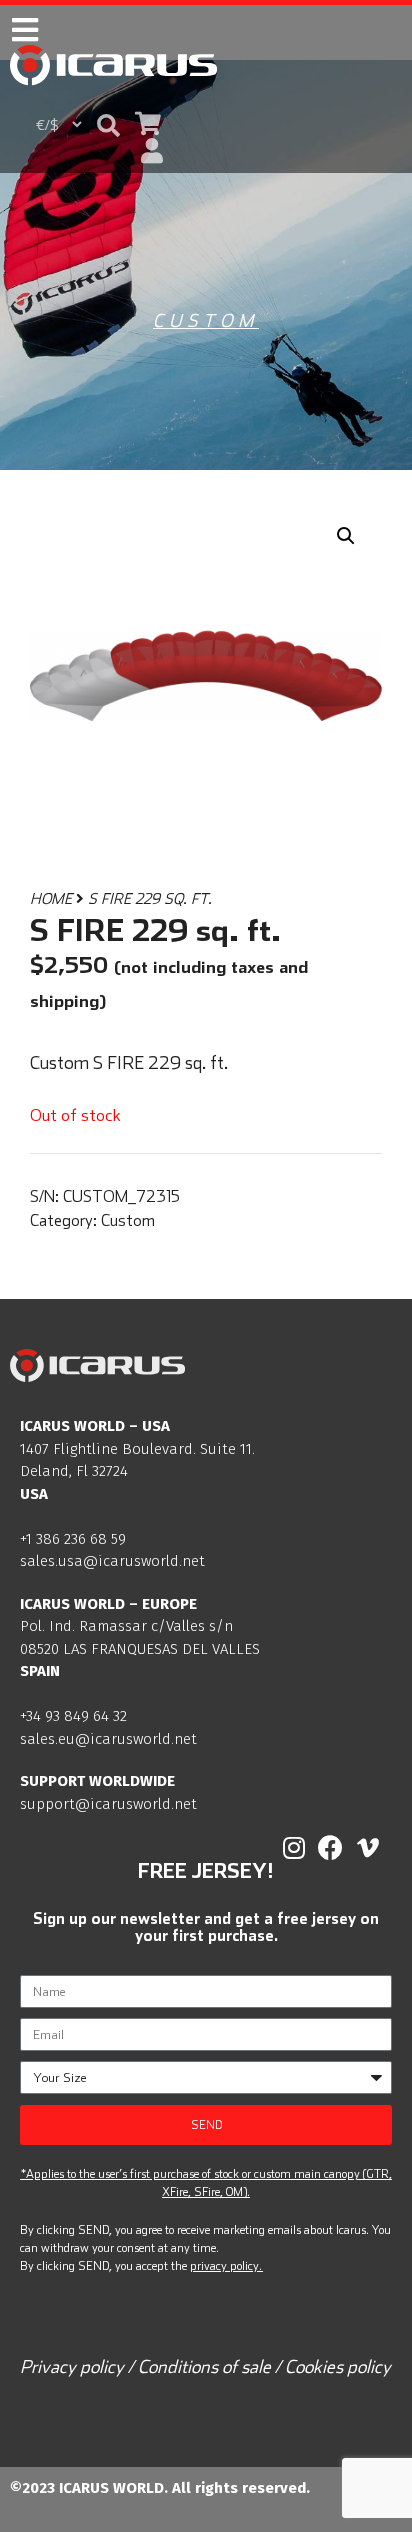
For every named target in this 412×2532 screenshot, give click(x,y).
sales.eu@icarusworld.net (108, 1739)
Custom (206, 320)
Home (51, 898)
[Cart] (148, 123)
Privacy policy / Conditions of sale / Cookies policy (205, 2366)
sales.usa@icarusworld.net (112, 1561)
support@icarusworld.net (108, 1804)
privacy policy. (226, 2265)
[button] (108, 124)
